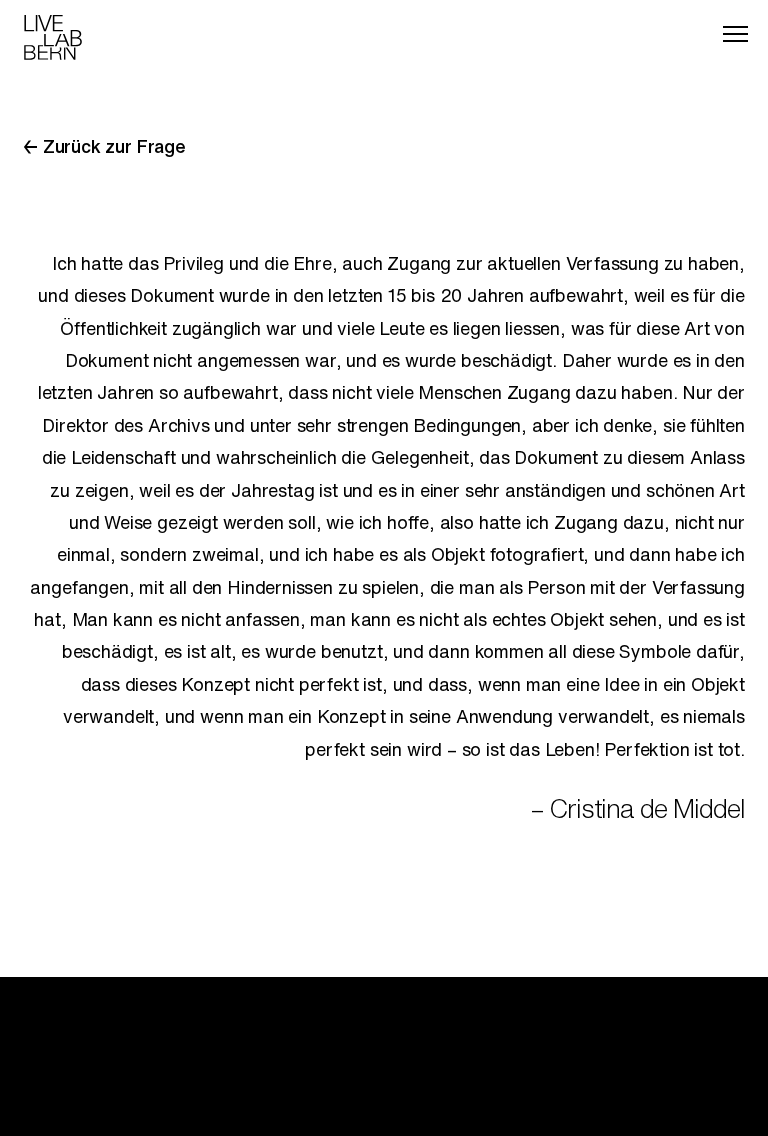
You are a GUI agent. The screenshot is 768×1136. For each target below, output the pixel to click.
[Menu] (735, 34)
